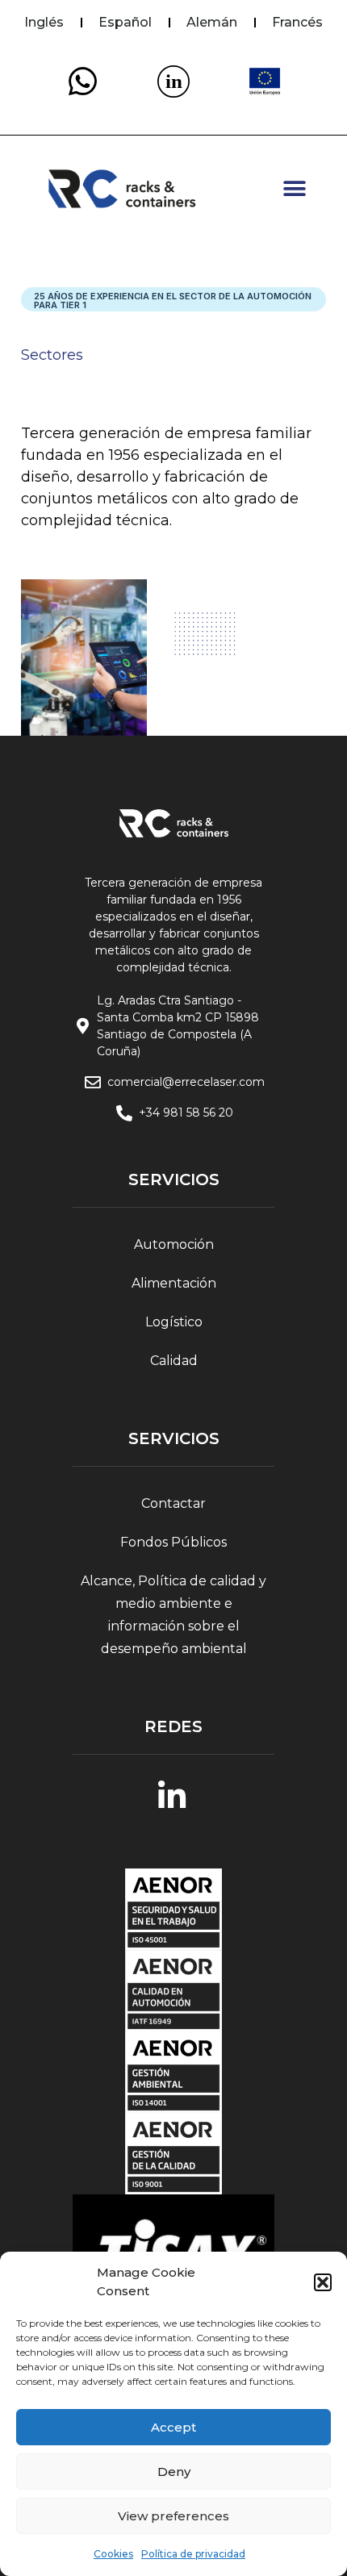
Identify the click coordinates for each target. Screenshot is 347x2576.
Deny (174, 2472)
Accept (173, 2427)
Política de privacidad (193, 2554)
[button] (323, 2282)
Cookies (113, 2554)
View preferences (173, 2516)
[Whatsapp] (82, 81)
